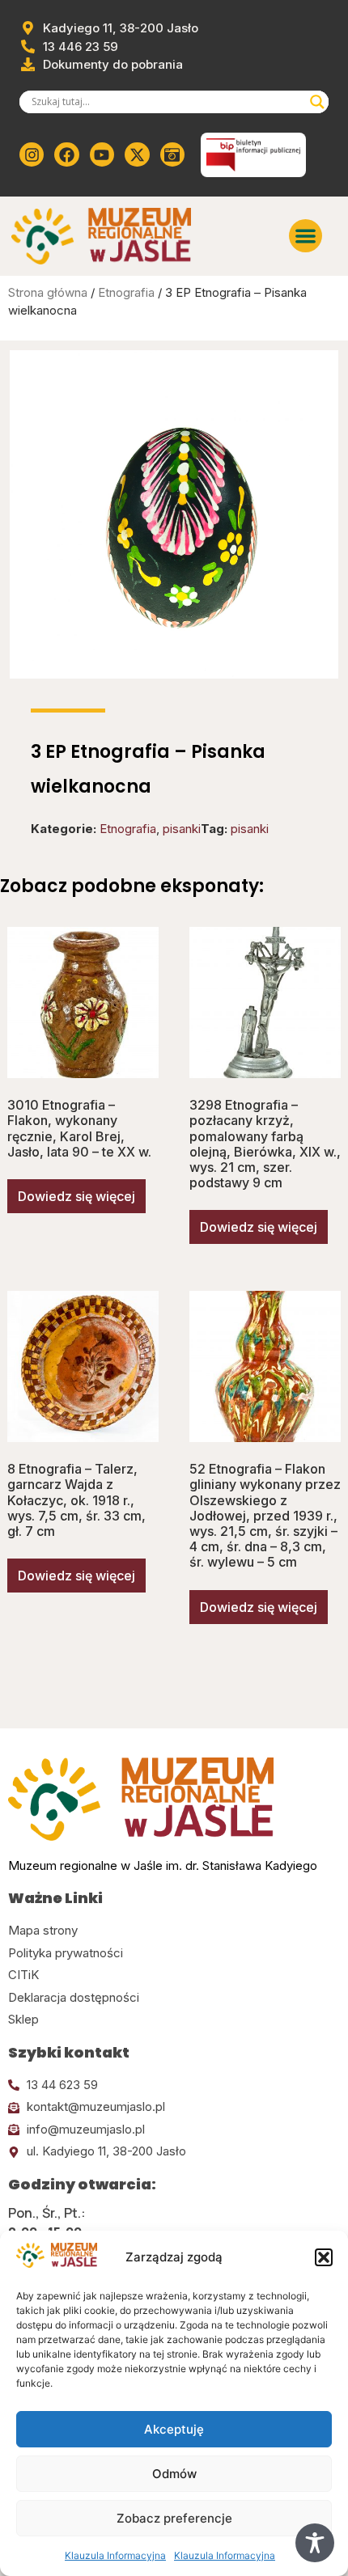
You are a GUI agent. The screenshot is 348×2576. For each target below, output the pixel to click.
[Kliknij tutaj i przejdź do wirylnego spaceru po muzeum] (172, 154)
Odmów (174, 2474)
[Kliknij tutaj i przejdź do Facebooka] (66, 154)
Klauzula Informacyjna (115, 2555)
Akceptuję (174, 2429)
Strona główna (48, 292)
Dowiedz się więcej (76, 1196)
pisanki (182, 829)
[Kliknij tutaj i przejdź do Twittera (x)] (137, 154)
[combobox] (167, 102)
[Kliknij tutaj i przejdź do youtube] (102, 154)
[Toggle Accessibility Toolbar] (315, 2543)
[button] (324, 2257)
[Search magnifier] (317, 102)
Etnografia (126, 292)
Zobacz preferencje (174, 2518)
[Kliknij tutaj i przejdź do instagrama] (32, 154)
